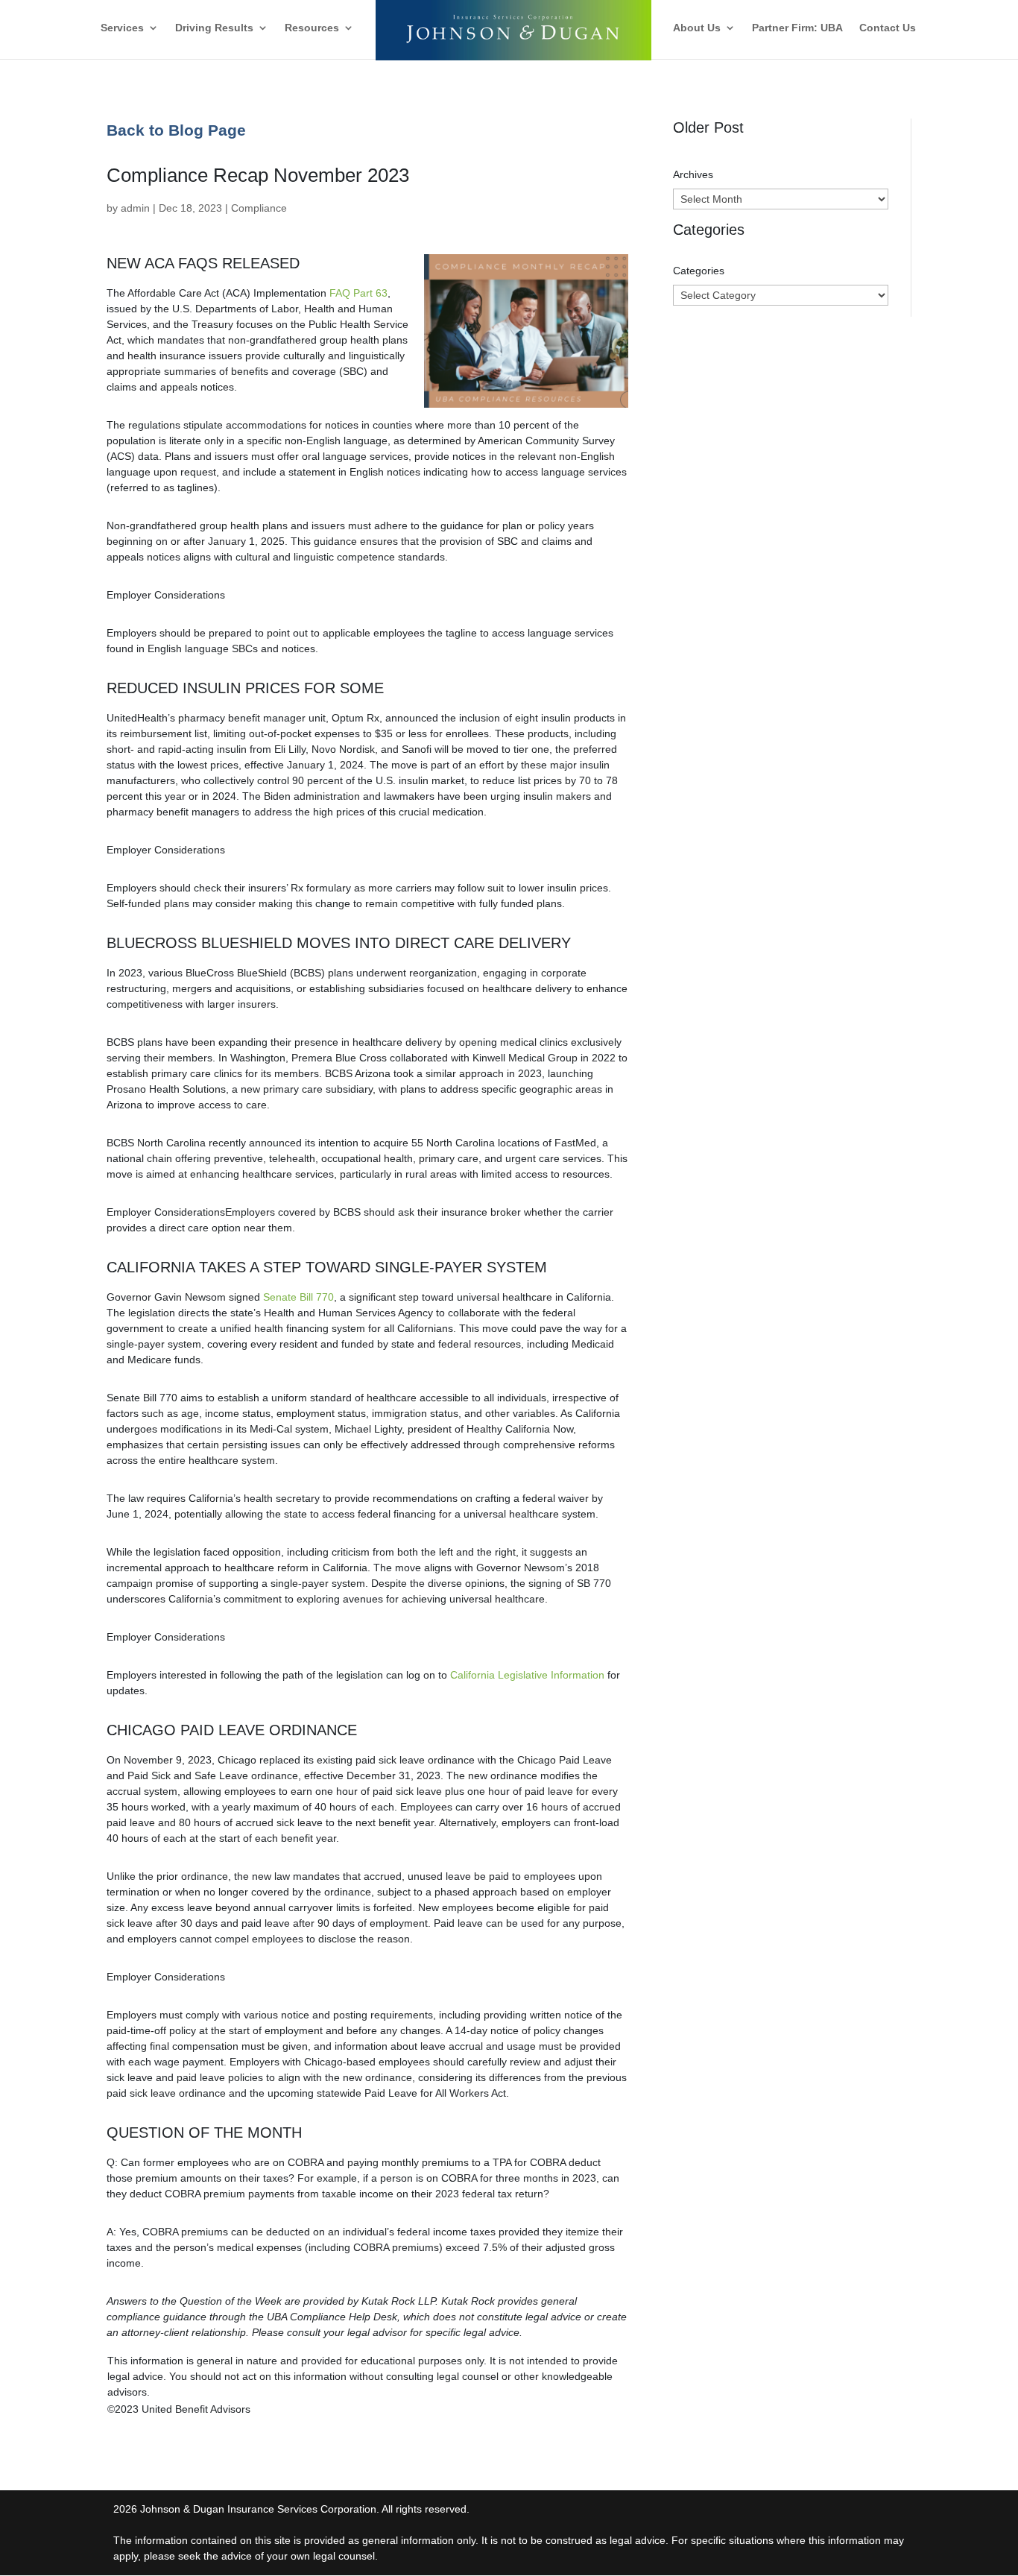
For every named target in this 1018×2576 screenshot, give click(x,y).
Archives (693, 174)
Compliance (259, 208)
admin (135, 208)
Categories (699, 271)
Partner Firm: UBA (797, 28)
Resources (312, 28)
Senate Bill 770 (298, 1297)
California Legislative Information (527, 1675)
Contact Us (888, 28)
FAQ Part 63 (358, 293)
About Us (697, 28)
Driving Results (214, 28)
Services (122, 28)
